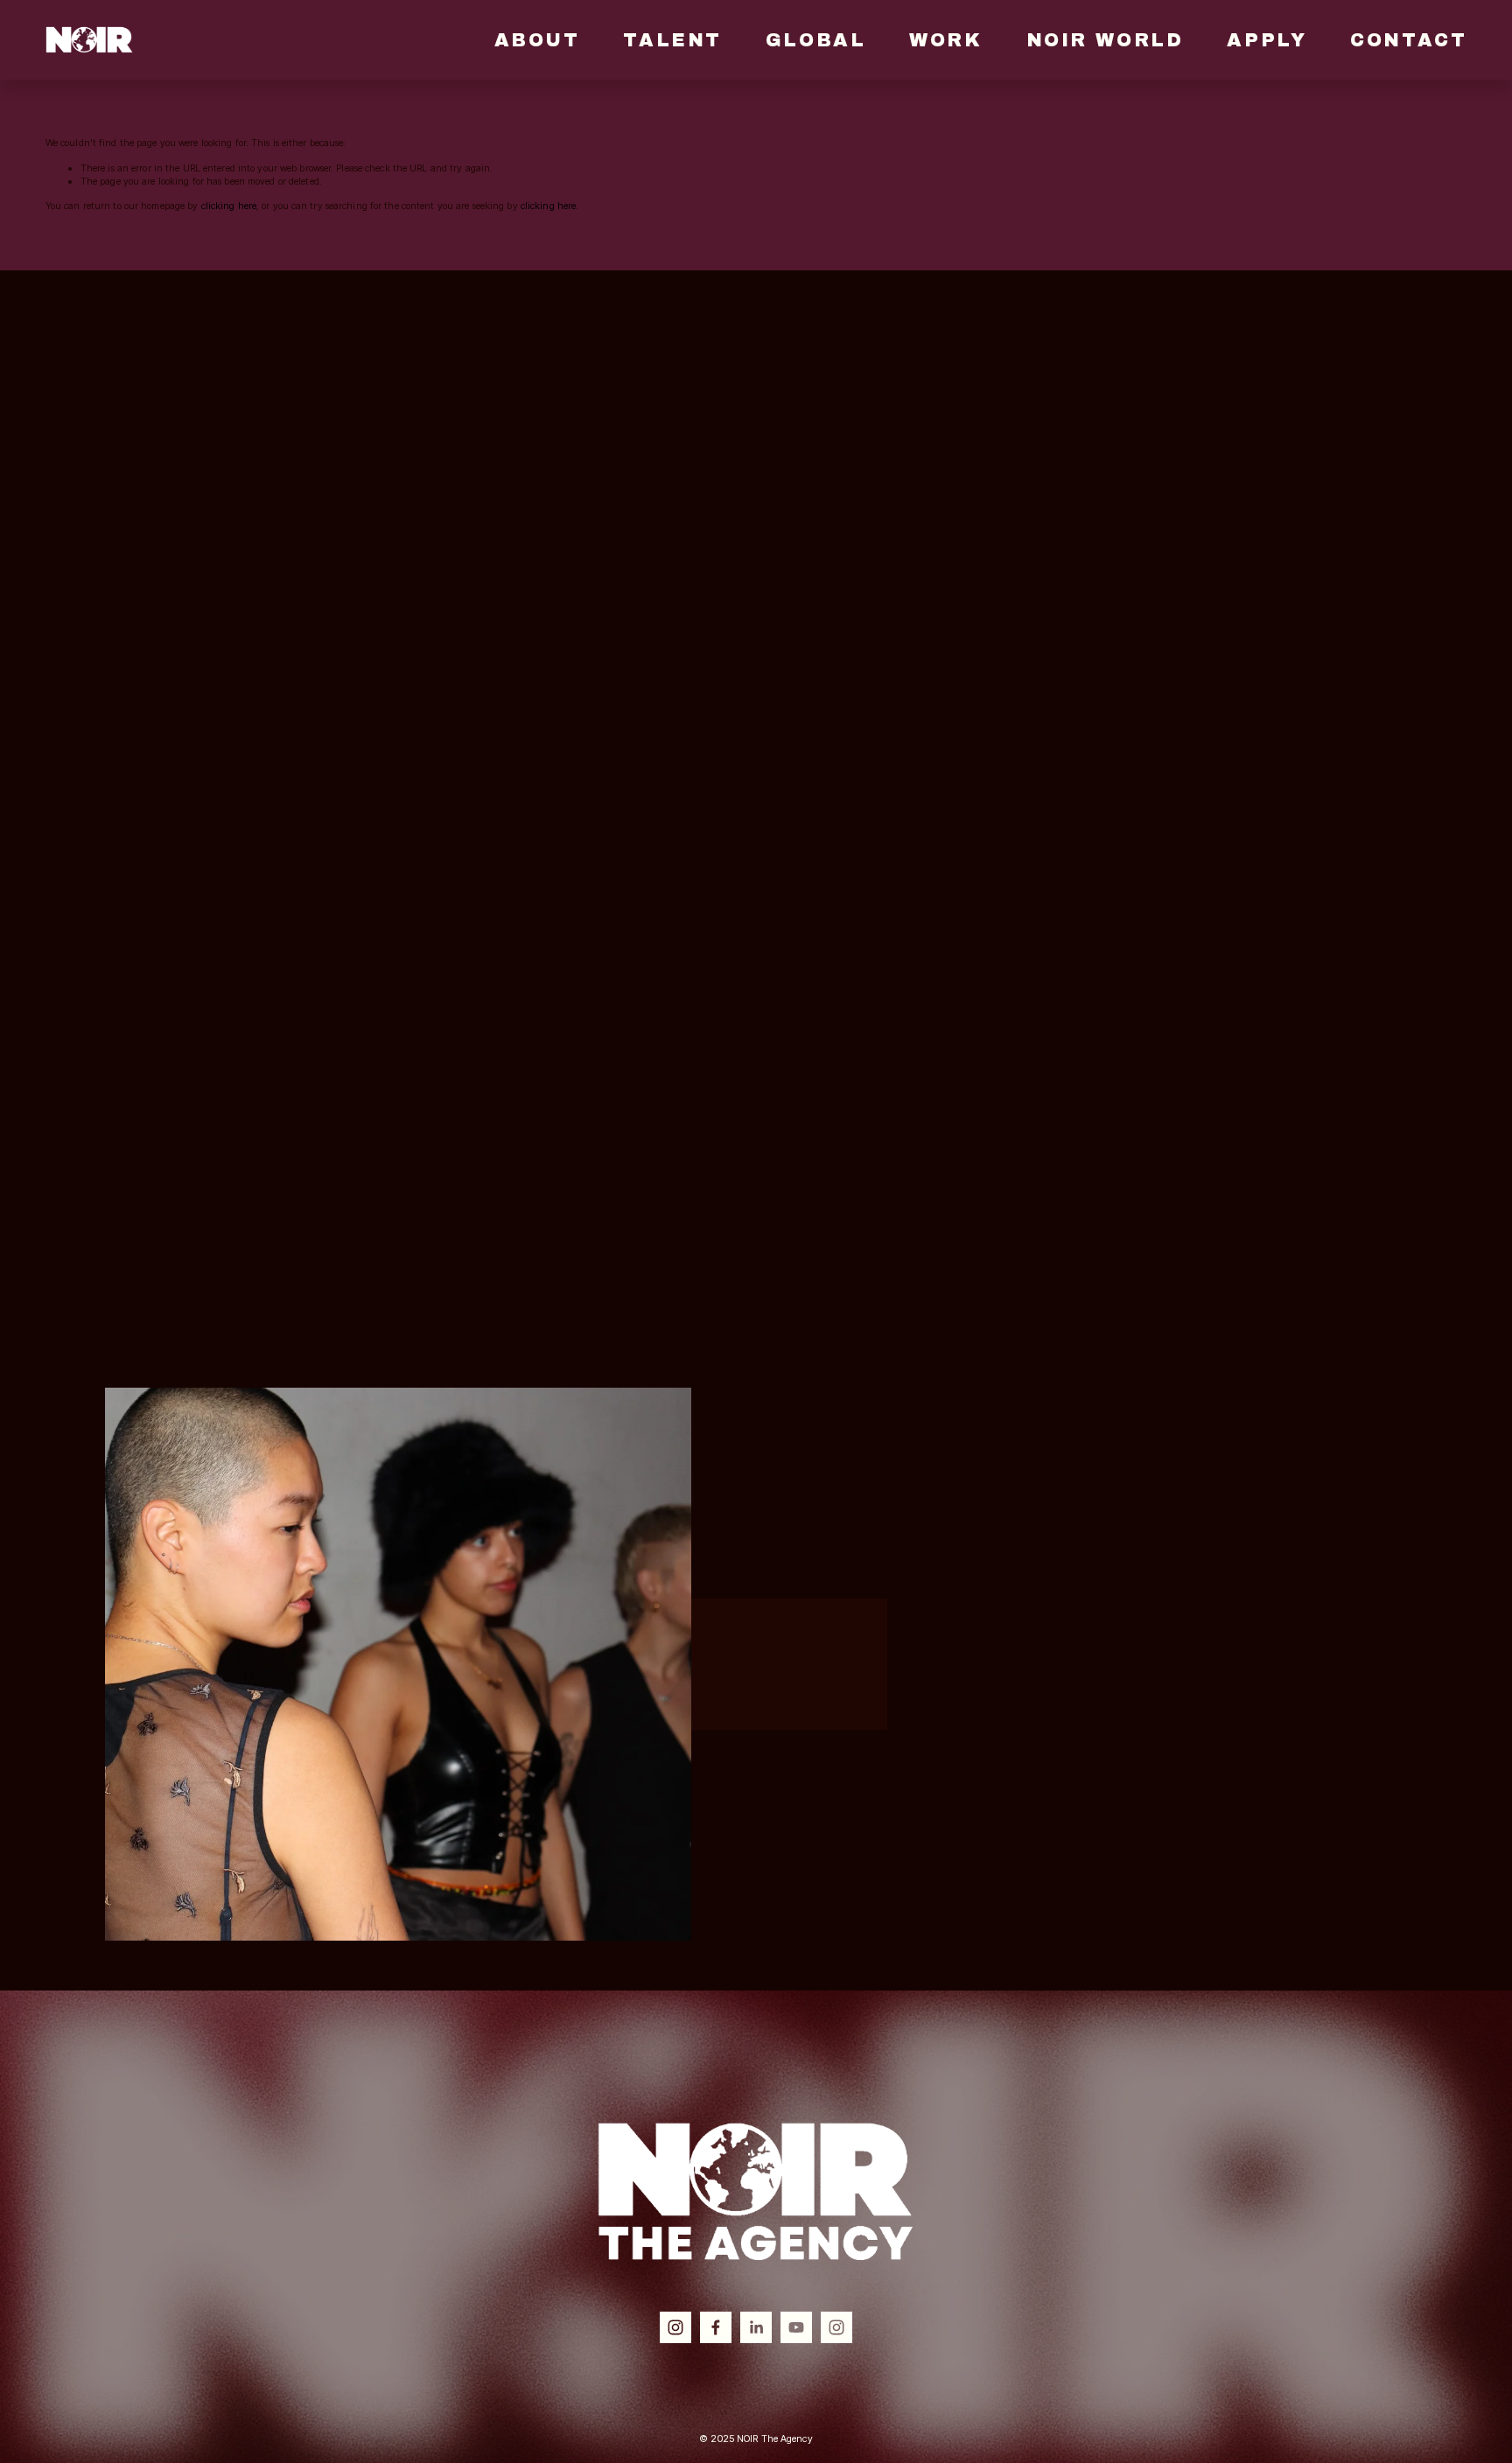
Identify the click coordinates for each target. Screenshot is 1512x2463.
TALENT (672, 40)
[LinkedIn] (756, 2327)
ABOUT (537, 40)
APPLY (1267, 40)
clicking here (229, 206)
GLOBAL (815, 40)
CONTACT (1408, 40)
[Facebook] (716, 2327)
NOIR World (1105, 40)
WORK (945, 40)
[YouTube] (796, 2327)
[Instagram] (675, 2327)
